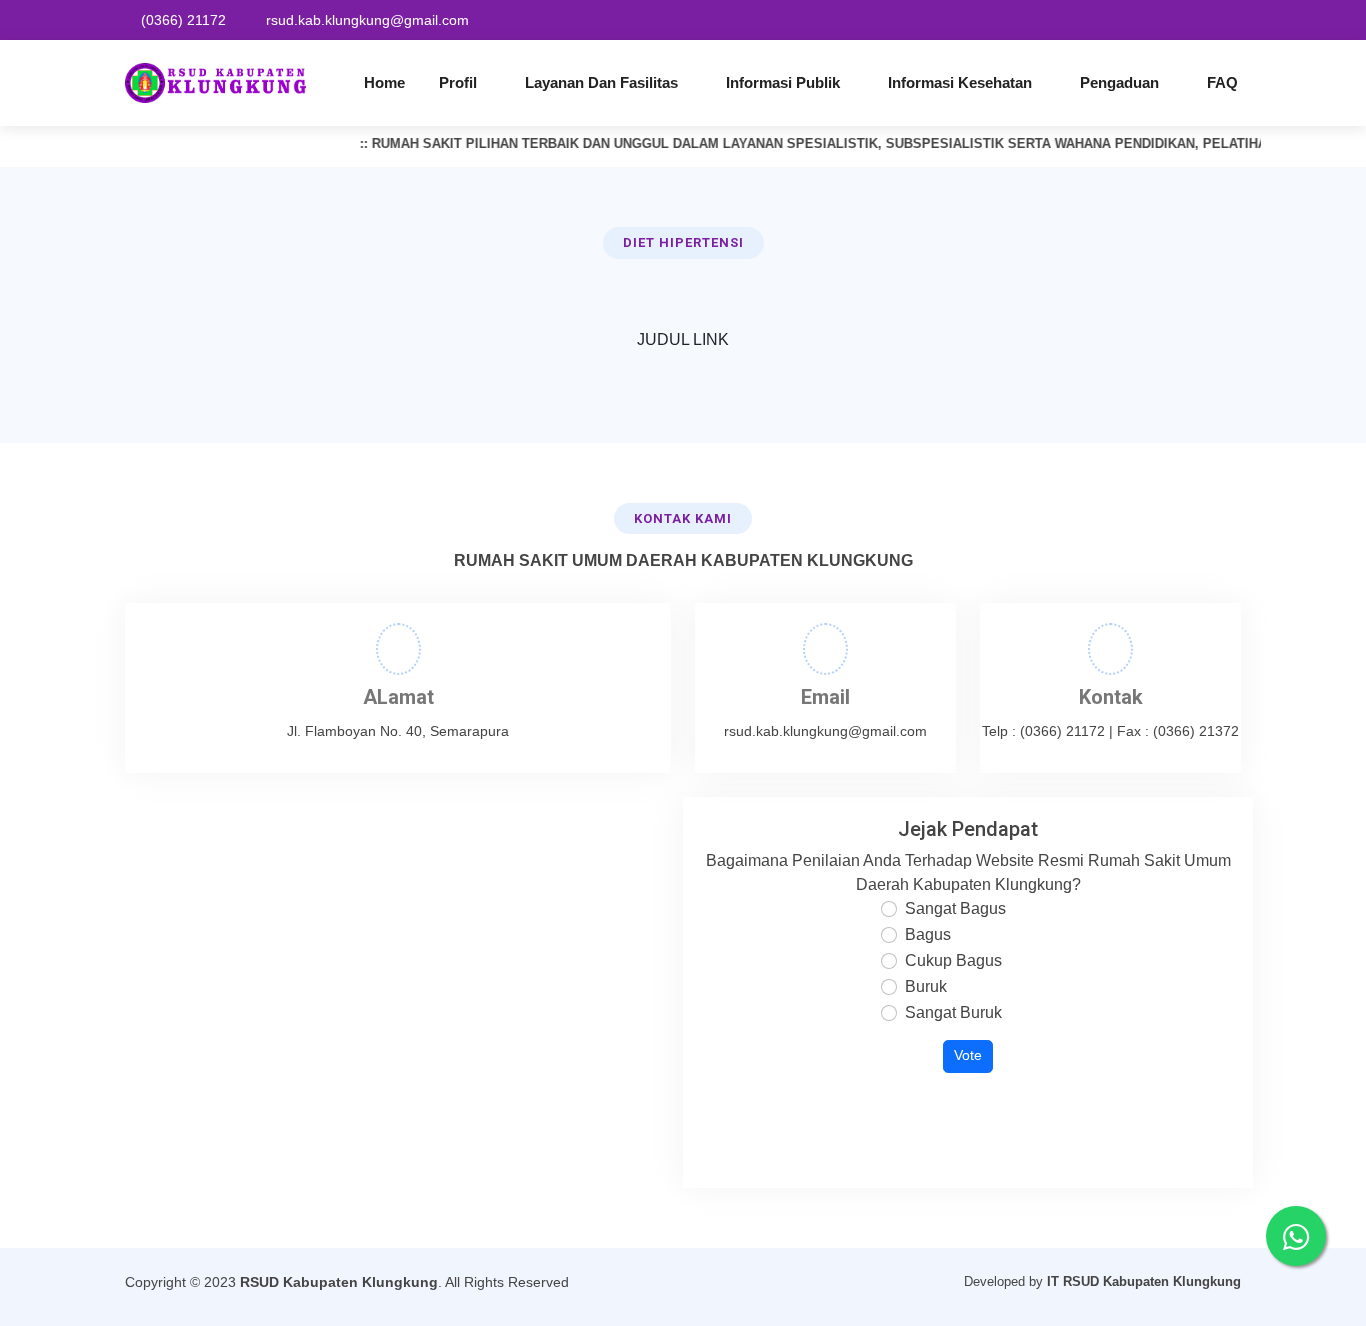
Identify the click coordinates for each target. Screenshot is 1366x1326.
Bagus (928, 934)
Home (384, 82)
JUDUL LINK (683, 339)
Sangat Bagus (955, 908)
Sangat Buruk (953, 1012)
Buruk (926, 986)
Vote (968, 1055)
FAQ (1222, 82)
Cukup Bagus (953, 960)
